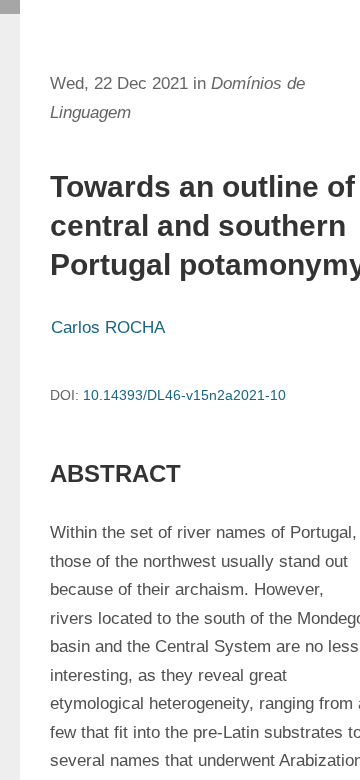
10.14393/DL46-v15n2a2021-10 (184, 395)
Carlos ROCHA (108, 327)
